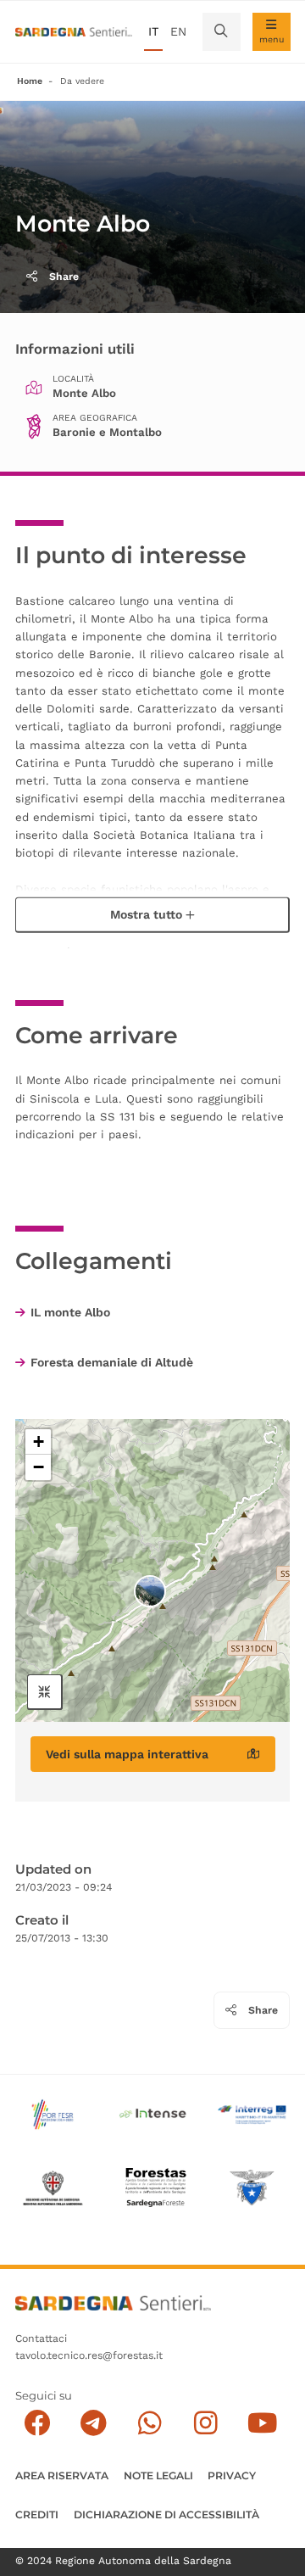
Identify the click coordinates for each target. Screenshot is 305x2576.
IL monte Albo (70, 1312)
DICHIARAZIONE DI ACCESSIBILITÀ (166, 2515)
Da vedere (82, 81)
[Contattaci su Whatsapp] (150, 2423)
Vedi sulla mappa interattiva (127, 1754)
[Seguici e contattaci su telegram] (94, 2423)
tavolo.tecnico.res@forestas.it (89, 2355)
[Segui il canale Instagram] (206, 2423)
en (178, 31)
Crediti (37, 2515)
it (153, 31)
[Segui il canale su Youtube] (262, 2423)
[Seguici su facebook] (38, 2423)
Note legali (158, 2475)
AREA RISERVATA (62, 2475)
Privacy (232, 2475)
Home (30, 81)
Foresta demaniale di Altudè (112, 1362)
